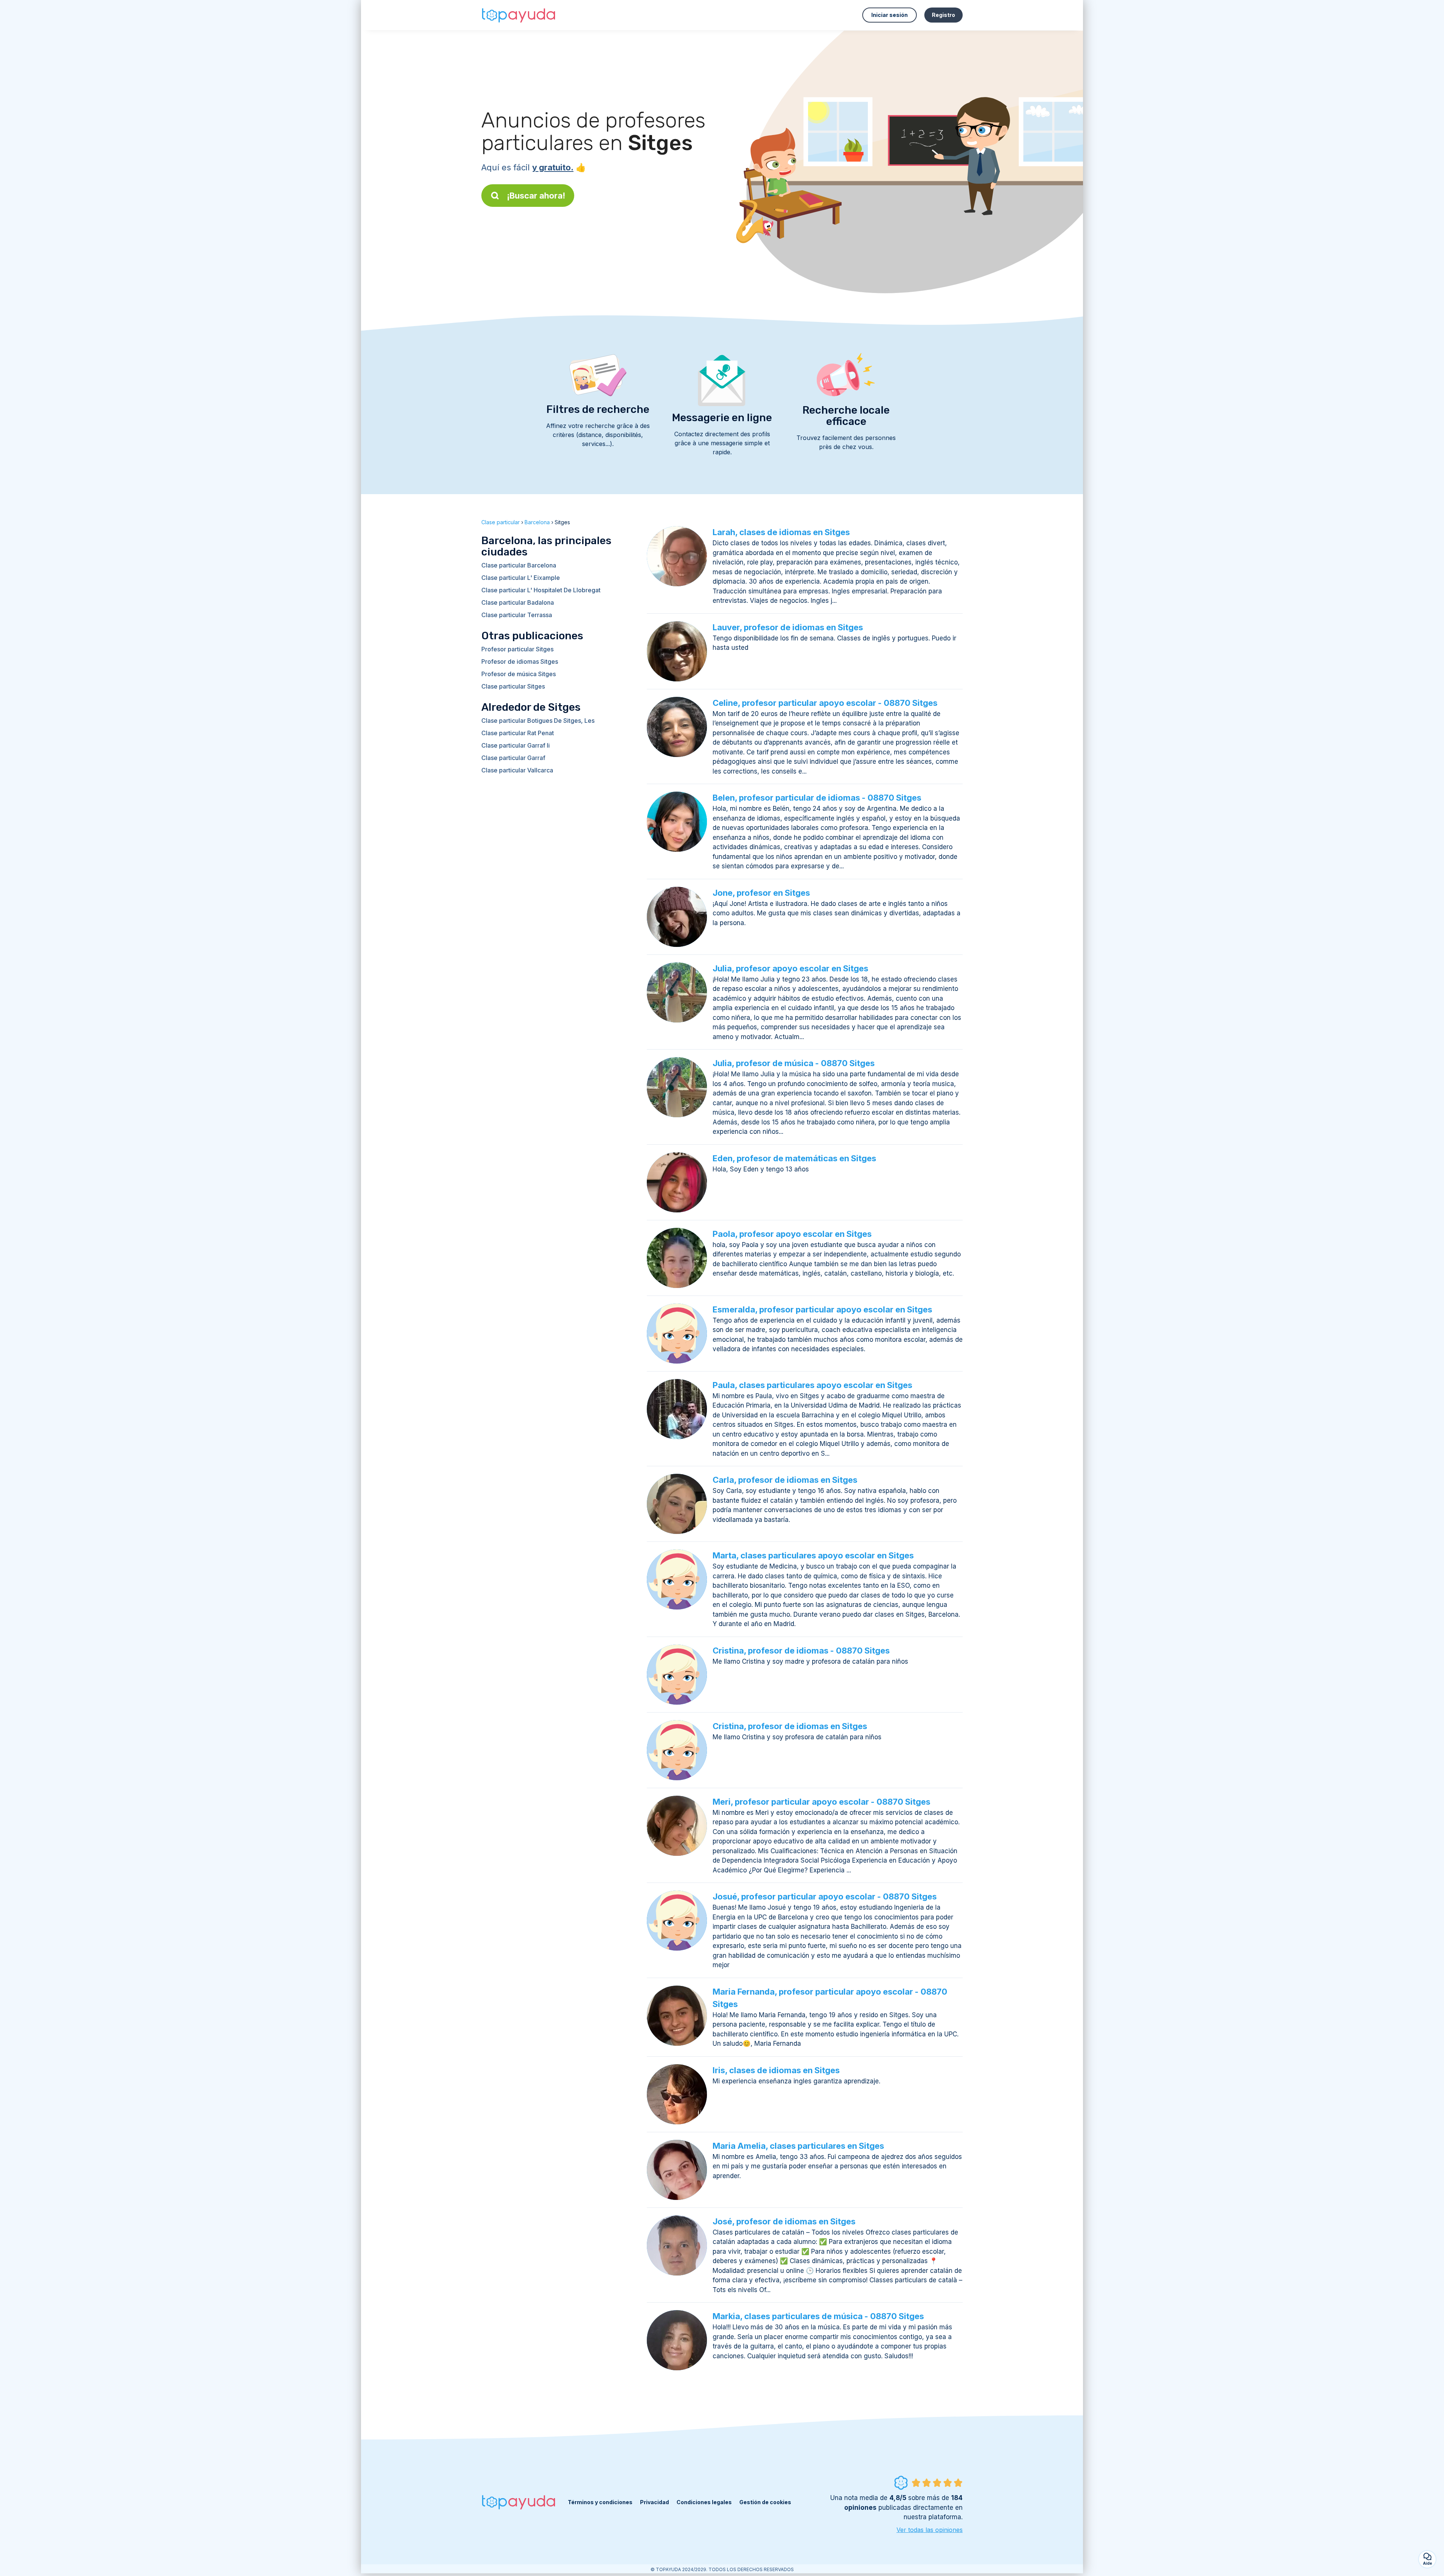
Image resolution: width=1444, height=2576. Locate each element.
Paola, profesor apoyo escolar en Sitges (792, 1234)
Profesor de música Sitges (519, 674)
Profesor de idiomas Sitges (520, 661)
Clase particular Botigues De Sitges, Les (538, 721)
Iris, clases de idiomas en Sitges (776, 2070)
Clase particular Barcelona (519, 565)
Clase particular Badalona (518, 602)
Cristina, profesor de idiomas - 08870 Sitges (801, 1651)
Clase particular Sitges (513, 686)
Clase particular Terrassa (517, 615)
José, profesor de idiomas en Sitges (784, 2221)
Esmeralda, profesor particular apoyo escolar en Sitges (822, 1309)
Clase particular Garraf (513, 758)
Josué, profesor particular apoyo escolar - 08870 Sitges (825, 1896)
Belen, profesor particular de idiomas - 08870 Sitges (817, 798)
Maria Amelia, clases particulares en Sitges (798, 2146)
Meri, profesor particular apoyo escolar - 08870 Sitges (821, 1802)
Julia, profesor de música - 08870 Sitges (794, 1063)
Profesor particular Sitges (517, 649)
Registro (943, 15)
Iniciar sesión (890, 15)
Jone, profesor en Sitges (761, 893)
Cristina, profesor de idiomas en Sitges (790, 1726)
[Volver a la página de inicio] (519, 15)
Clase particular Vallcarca (517, 770)
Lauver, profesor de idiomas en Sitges (788, 627)
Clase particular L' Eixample (521, 578)
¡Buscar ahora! (536, 196)
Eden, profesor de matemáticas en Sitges (794, 1158)
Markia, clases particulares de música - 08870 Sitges (818, 2316)
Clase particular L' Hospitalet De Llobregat (541, 590)
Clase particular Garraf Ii (516, 745)
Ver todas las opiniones (930, 2530)
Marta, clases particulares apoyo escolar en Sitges (813, 1555)
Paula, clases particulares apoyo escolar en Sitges (812, 1385)
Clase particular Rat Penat (518, 733)
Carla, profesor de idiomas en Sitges (785, 1480)
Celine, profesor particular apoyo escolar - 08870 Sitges (825, 703)
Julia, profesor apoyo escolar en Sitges (790, 968)
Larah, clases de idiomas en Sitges (781, 532)
